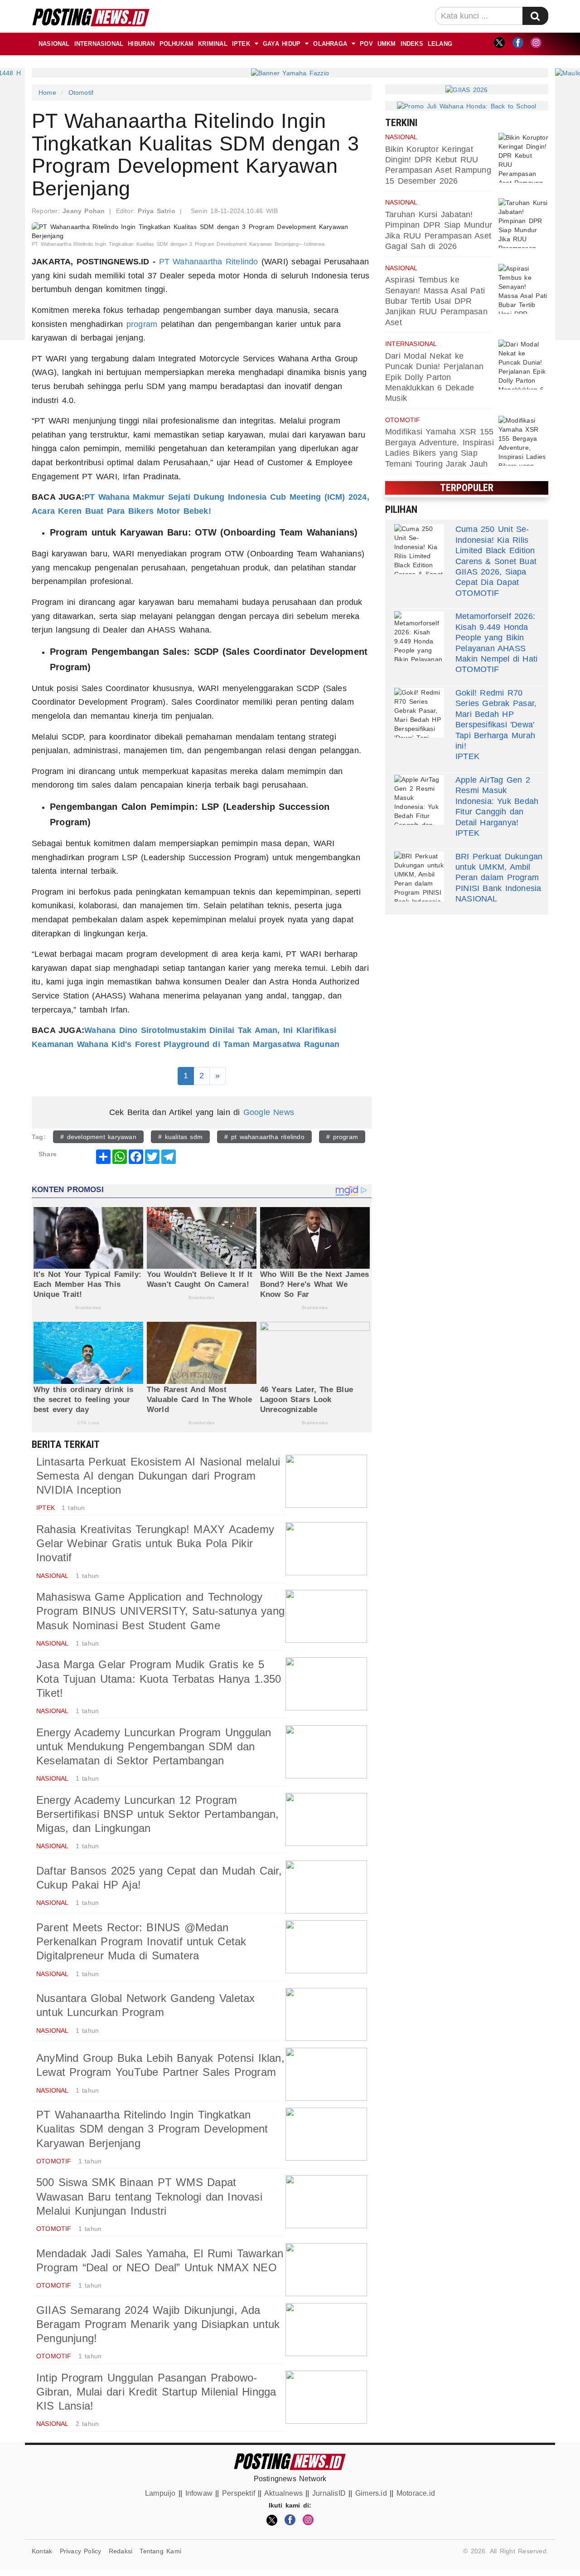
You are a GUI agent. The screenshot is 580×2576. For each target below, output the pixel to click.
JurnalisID (329, 2493)
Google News (269, 1112)
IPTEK (241, 44)
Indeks (412, 44)
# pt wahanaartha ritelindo (264, 1137)
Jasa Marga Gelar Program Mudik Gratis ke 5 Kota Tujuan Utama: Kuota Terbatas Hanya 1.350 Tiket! (159, 1678)
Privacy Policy (81, 2551)
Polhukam (177, 44)
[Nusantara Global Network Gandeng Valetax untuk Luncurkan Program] (326, 2014)
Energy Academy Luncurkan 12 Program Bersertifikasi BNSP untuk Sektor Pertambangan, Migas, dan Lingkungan (158, 1814)
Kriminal (213, 44)
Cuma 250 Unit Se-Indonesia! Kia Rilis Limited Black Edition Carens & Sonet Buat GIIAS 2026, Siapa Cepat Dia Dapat (496, 556)
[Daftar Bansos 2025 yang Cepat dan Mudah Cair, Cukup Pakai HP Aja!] (326, 1887)
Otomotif (81, 93)
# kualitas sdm (180, 1137)
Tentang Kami (160, 2551)
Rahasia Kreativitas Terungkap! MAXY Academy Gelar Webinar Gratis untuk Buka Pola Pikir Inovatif (155, 1543)
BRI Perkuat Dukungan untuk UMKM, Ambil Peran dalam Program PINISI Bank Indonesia (499, 872)
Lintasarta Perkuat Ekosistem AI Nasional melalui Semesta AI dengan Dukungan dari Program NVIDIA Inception (158, 1476)
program (142, 324)
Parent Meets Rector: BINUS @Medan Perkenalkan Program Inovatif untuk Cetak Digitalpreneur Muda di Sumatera (141, 1941)
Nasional (54, 44)
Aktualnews (283, 2493)
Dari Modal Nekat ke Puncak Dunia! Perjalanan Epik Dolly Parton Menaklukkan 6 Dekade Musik (434, 377)
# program (342, 1137)
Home (47, 93)
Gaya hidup (282, 44)
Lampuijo (160, 2493)
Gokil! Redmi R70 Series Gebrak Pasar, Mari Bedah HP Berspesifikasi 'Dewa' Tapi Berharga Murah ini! (496, 719)
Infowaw (199, 2493)
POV (366, 44)
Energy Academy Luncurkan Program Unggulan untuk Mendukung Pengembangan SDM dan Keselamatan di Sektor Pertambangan (154, 1746)
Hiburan (141, 44)
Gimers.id (371, 2493)
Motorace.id (416, 2493)
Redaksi (121, 2551)
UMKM (387, 44)
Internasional (99, 44)
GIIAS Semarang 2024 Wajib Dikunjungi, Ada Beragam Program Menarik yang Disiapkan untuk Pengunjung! (158, 2324)
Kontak (42, 2551)
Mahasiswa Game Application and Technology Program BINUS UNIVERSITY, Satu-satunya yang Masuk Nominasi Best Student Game (160, 1611)
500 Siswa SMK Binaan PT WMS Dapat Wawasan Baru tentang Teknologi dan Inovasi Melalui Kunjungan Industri (149, 2196)
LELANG (440, 44)
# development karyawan (98, 1137)
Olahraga (330, 44)
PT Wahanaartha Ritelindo (209, 262)
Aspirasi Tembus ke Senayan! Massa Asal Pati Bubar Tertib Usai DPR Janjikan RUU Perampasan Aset (436, 301)
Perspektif (239, 2493)
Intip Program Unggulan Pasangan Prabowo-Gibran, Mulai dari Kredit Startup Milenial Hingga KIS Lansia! (156, 2392)
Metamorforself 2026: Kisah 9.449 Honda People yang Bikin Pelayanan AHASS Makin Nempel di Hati (496, 638)
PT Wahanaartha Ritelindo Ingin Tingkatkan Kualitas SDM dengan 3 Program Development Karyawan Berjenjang (152, 2129)
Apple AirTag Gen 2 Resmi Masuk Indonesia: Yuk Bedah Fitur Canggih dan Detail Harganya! (497, 801)
